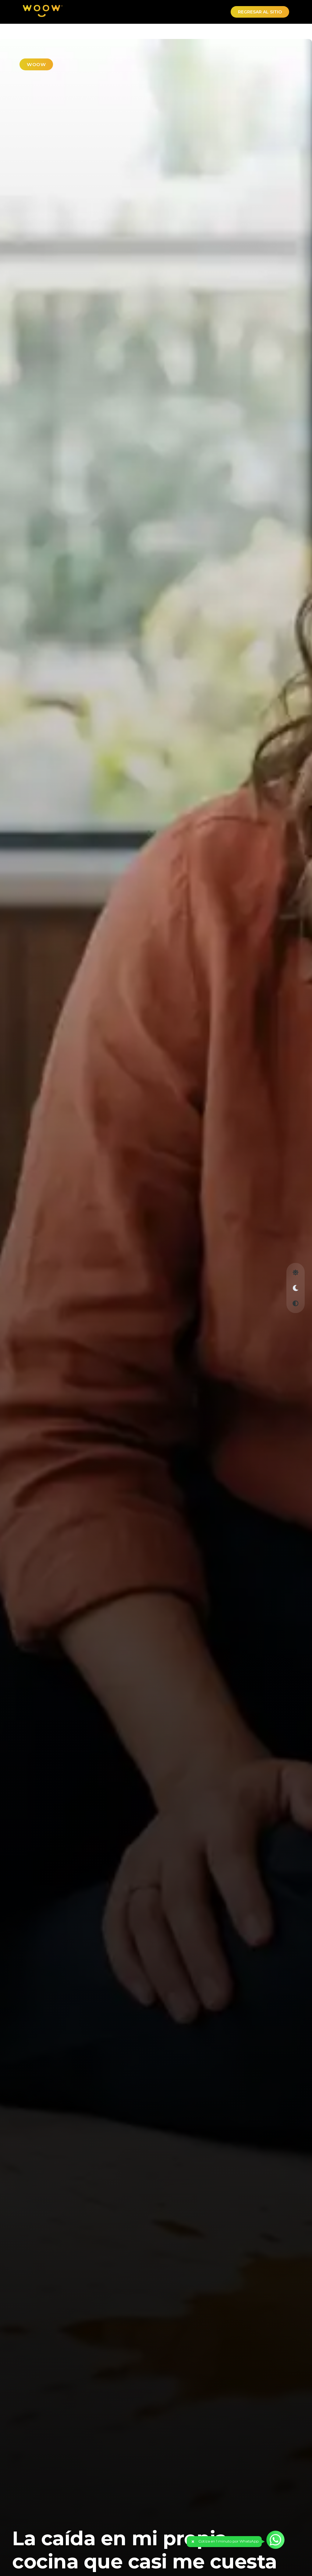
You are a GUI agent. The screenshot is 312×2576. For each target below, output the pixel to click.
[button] (224, 2542)
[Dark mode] (296, 1288)
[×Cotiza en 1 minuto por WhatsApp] (275, 2540)
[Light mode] (296, 1273)
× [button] (193, 2542)
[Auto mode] (296, 1304)
